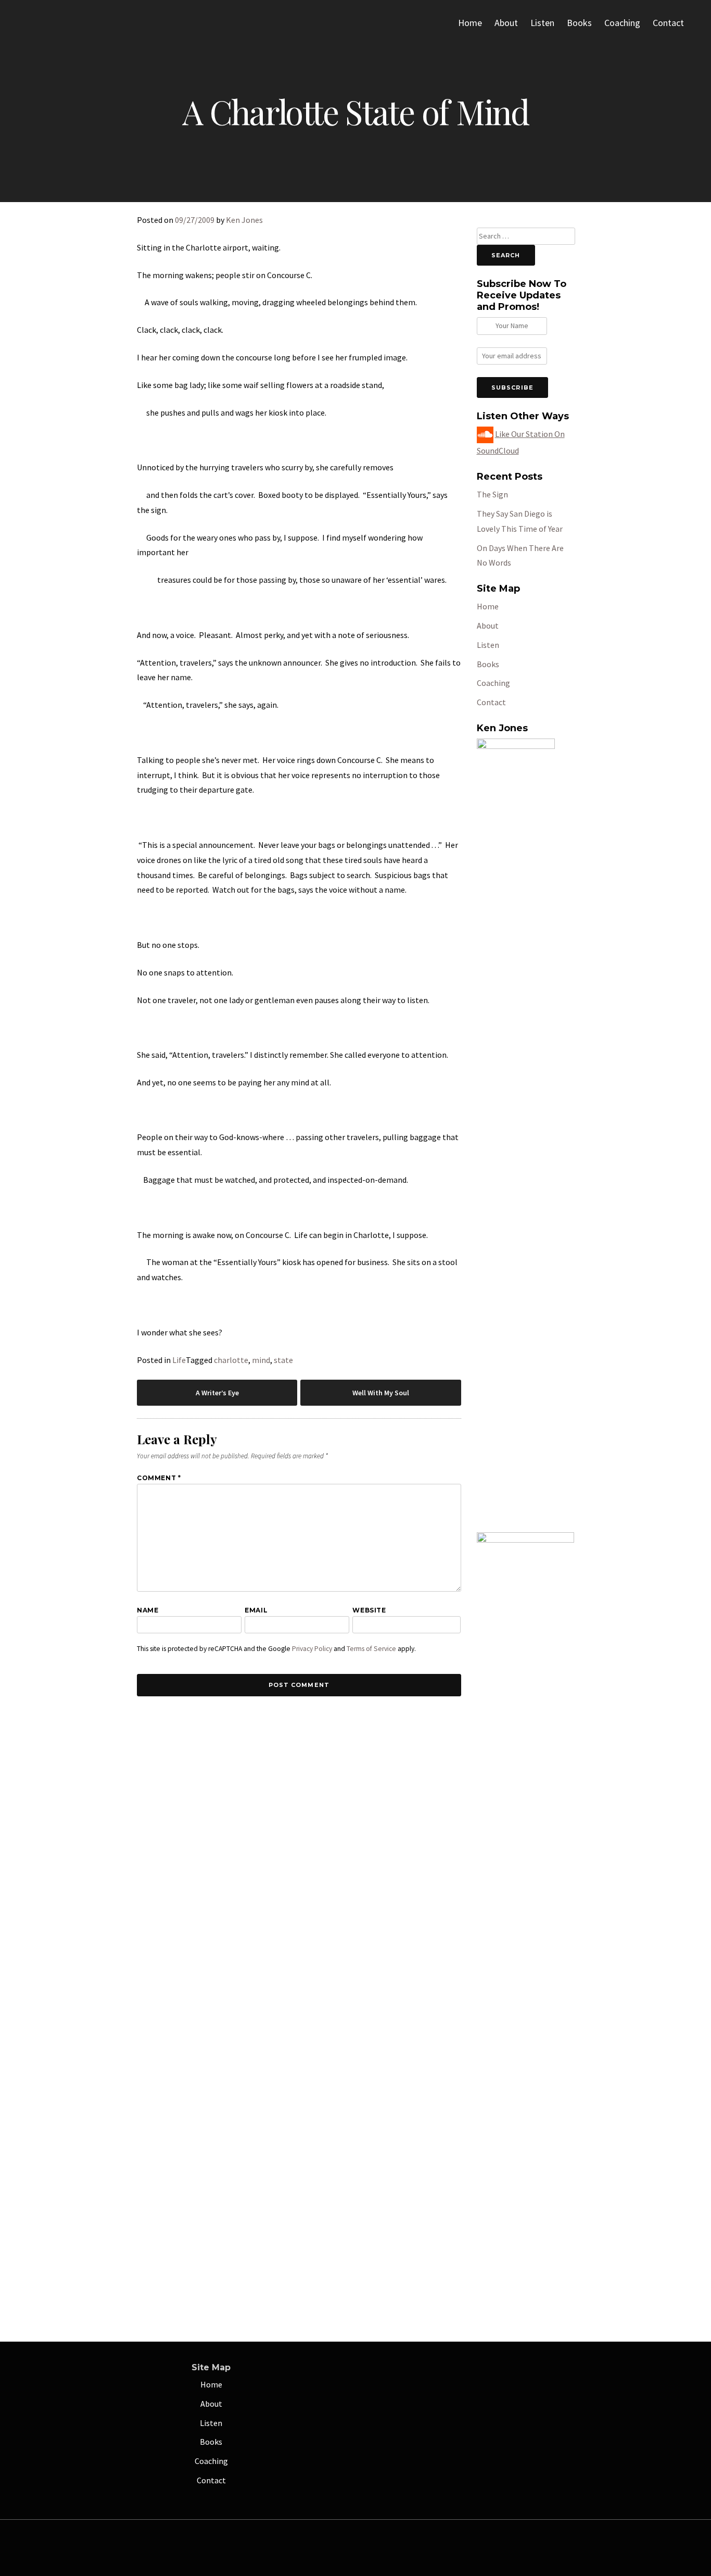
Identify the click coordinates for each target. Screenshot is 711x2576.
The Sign (492, 494)
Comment (159, 1478)
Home (470, 23)
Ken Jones (244, 220)
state (283, 1360)
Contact (668, 23)
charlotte (231, 1360)
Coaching (622, 23)
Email (256, 1610)
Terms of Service (371, 1649)
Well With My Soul (381, 1393)
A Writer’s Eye (217, 1393)
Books (579, 23)
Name (148, 1610)
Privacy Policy (312, 1649)
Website (369, 1610)
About (506, 23)
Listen (542, 23)
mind (261, 1360)
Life (179, 1360)
